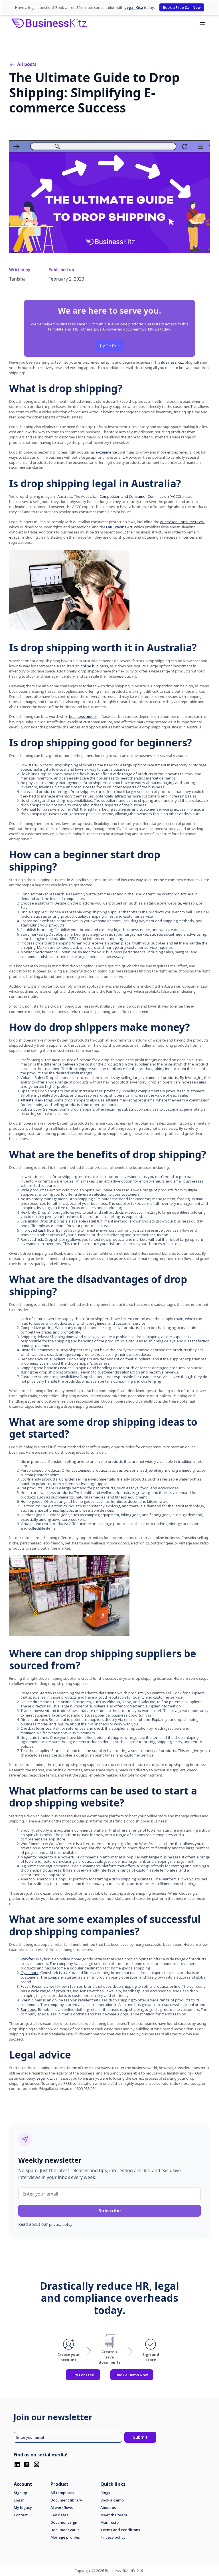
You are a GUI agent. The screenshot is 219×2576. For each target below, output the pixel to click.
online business (94, 666)
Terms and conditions (120, 2530)
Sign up (20, 2493)
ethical (15, 537)
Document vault (65, 2530)
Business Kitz (172, 362)
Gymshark (30, 1973)
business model (83, 716)
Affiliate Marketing (36, 1100)
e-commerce (106, 452)
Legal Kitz (45, 2078)
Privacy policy (113, 2537)
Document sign (64, 2522)
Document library (66, 2500)
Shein (26, 2000)
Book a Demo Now (132, 2375)
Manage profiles (65, 2537)
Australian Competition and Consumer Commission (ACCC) (131, 496)
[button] (202, 24)
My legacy (23, 2508)
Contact (21, 2515)
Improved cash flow (37, 1230)
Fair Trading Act (119, 527)
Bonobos (28, 2009)
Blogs (105, 2493)
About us (108, 2508)
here (185, 2083)
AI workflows (62, 2508)
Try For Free (110, 346)
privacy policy (61, 2224)
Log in (19, 2500)
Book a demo (112, 2500)
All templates (62, 2493)
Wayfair (27, 1959)
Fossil (25, 1986)
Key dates (59, 2515)
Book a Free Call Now (182, 7)
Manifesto (109, 2522)
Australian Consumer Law (182, 522)
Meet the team (114, 2515)
